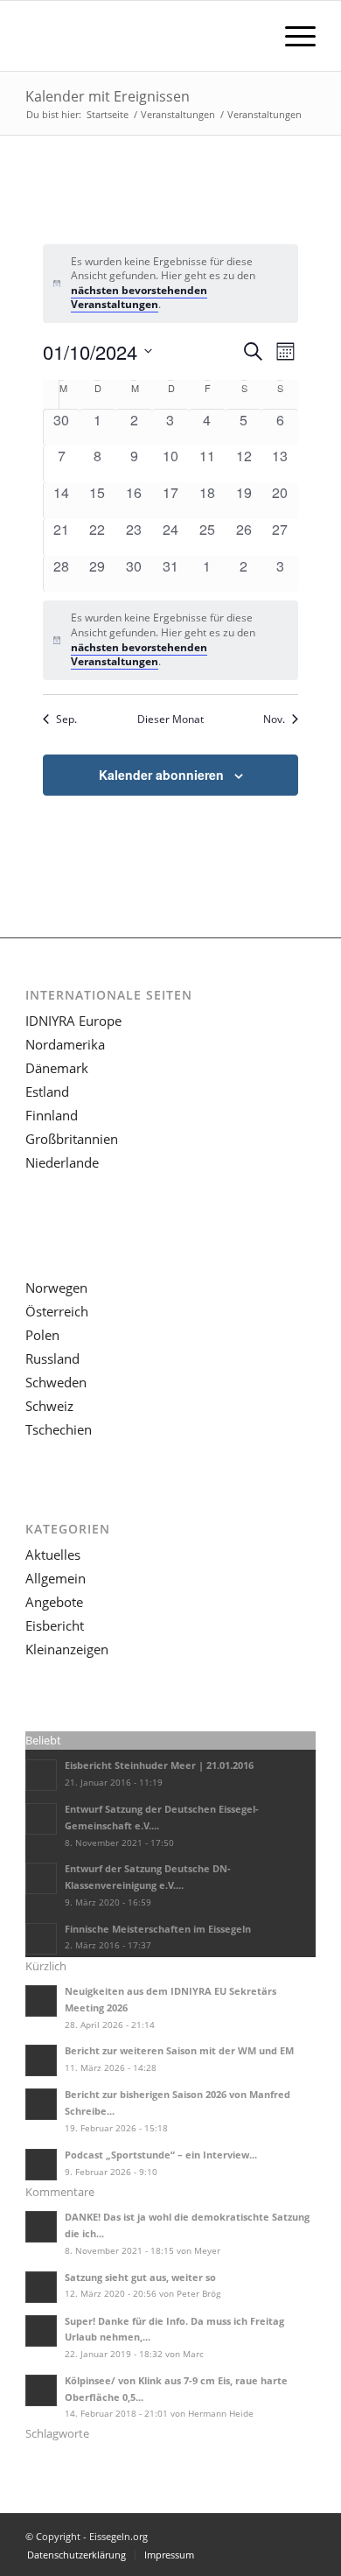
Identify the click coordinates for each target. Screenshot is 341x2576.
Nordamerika (65, 1044)
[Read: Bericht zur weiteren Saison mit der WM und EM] (41, 2060)
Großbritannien (72, 1139)
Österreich (57, 1311)
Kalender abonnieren (161, 775)
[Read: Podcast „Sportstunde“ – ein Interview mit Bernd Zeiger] (41, 2165)
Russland (52, 1358)
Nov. (274, 719)
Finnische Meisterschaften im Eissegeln (158, 1929)
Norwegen (56, 1288)
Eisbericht (55, 1625)
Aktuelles (53, 1555)
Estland (47, 1091)
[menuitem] (292, 36)
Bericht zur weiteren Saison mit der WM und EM (179, 2050)
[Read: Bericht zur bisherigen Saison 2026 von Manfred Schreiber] (41, 2104)
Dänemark (57, 1068)
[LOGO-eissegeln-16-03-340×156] (141, 36)
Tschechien (59, 1429)
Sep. (66, 719)
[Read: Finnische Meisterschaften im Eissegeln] (41, 1939)
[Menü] (292, 36)
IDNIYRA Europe (73, 1021)
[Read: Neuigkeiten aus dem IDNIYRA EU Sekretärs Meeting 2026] (41, 2001)
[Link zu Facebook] (303, 2536)
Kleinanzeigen (67, 1649)
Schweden (56, 1382)
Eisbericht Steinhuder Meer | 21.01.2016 (159, 1765)
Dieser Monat (170, 719)
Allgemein (56, 1578)
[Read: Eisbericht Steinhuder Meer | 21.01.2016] (41, 1775)
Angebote (54, 1602)
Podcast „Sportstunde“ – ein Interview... (161, 2155)
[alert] (171, 284)
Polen (42, 1335)
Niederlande (62, 1162)
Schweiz (49, 1406)
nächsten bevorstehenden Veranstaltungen (139, 298)
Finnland (52, 1115)
